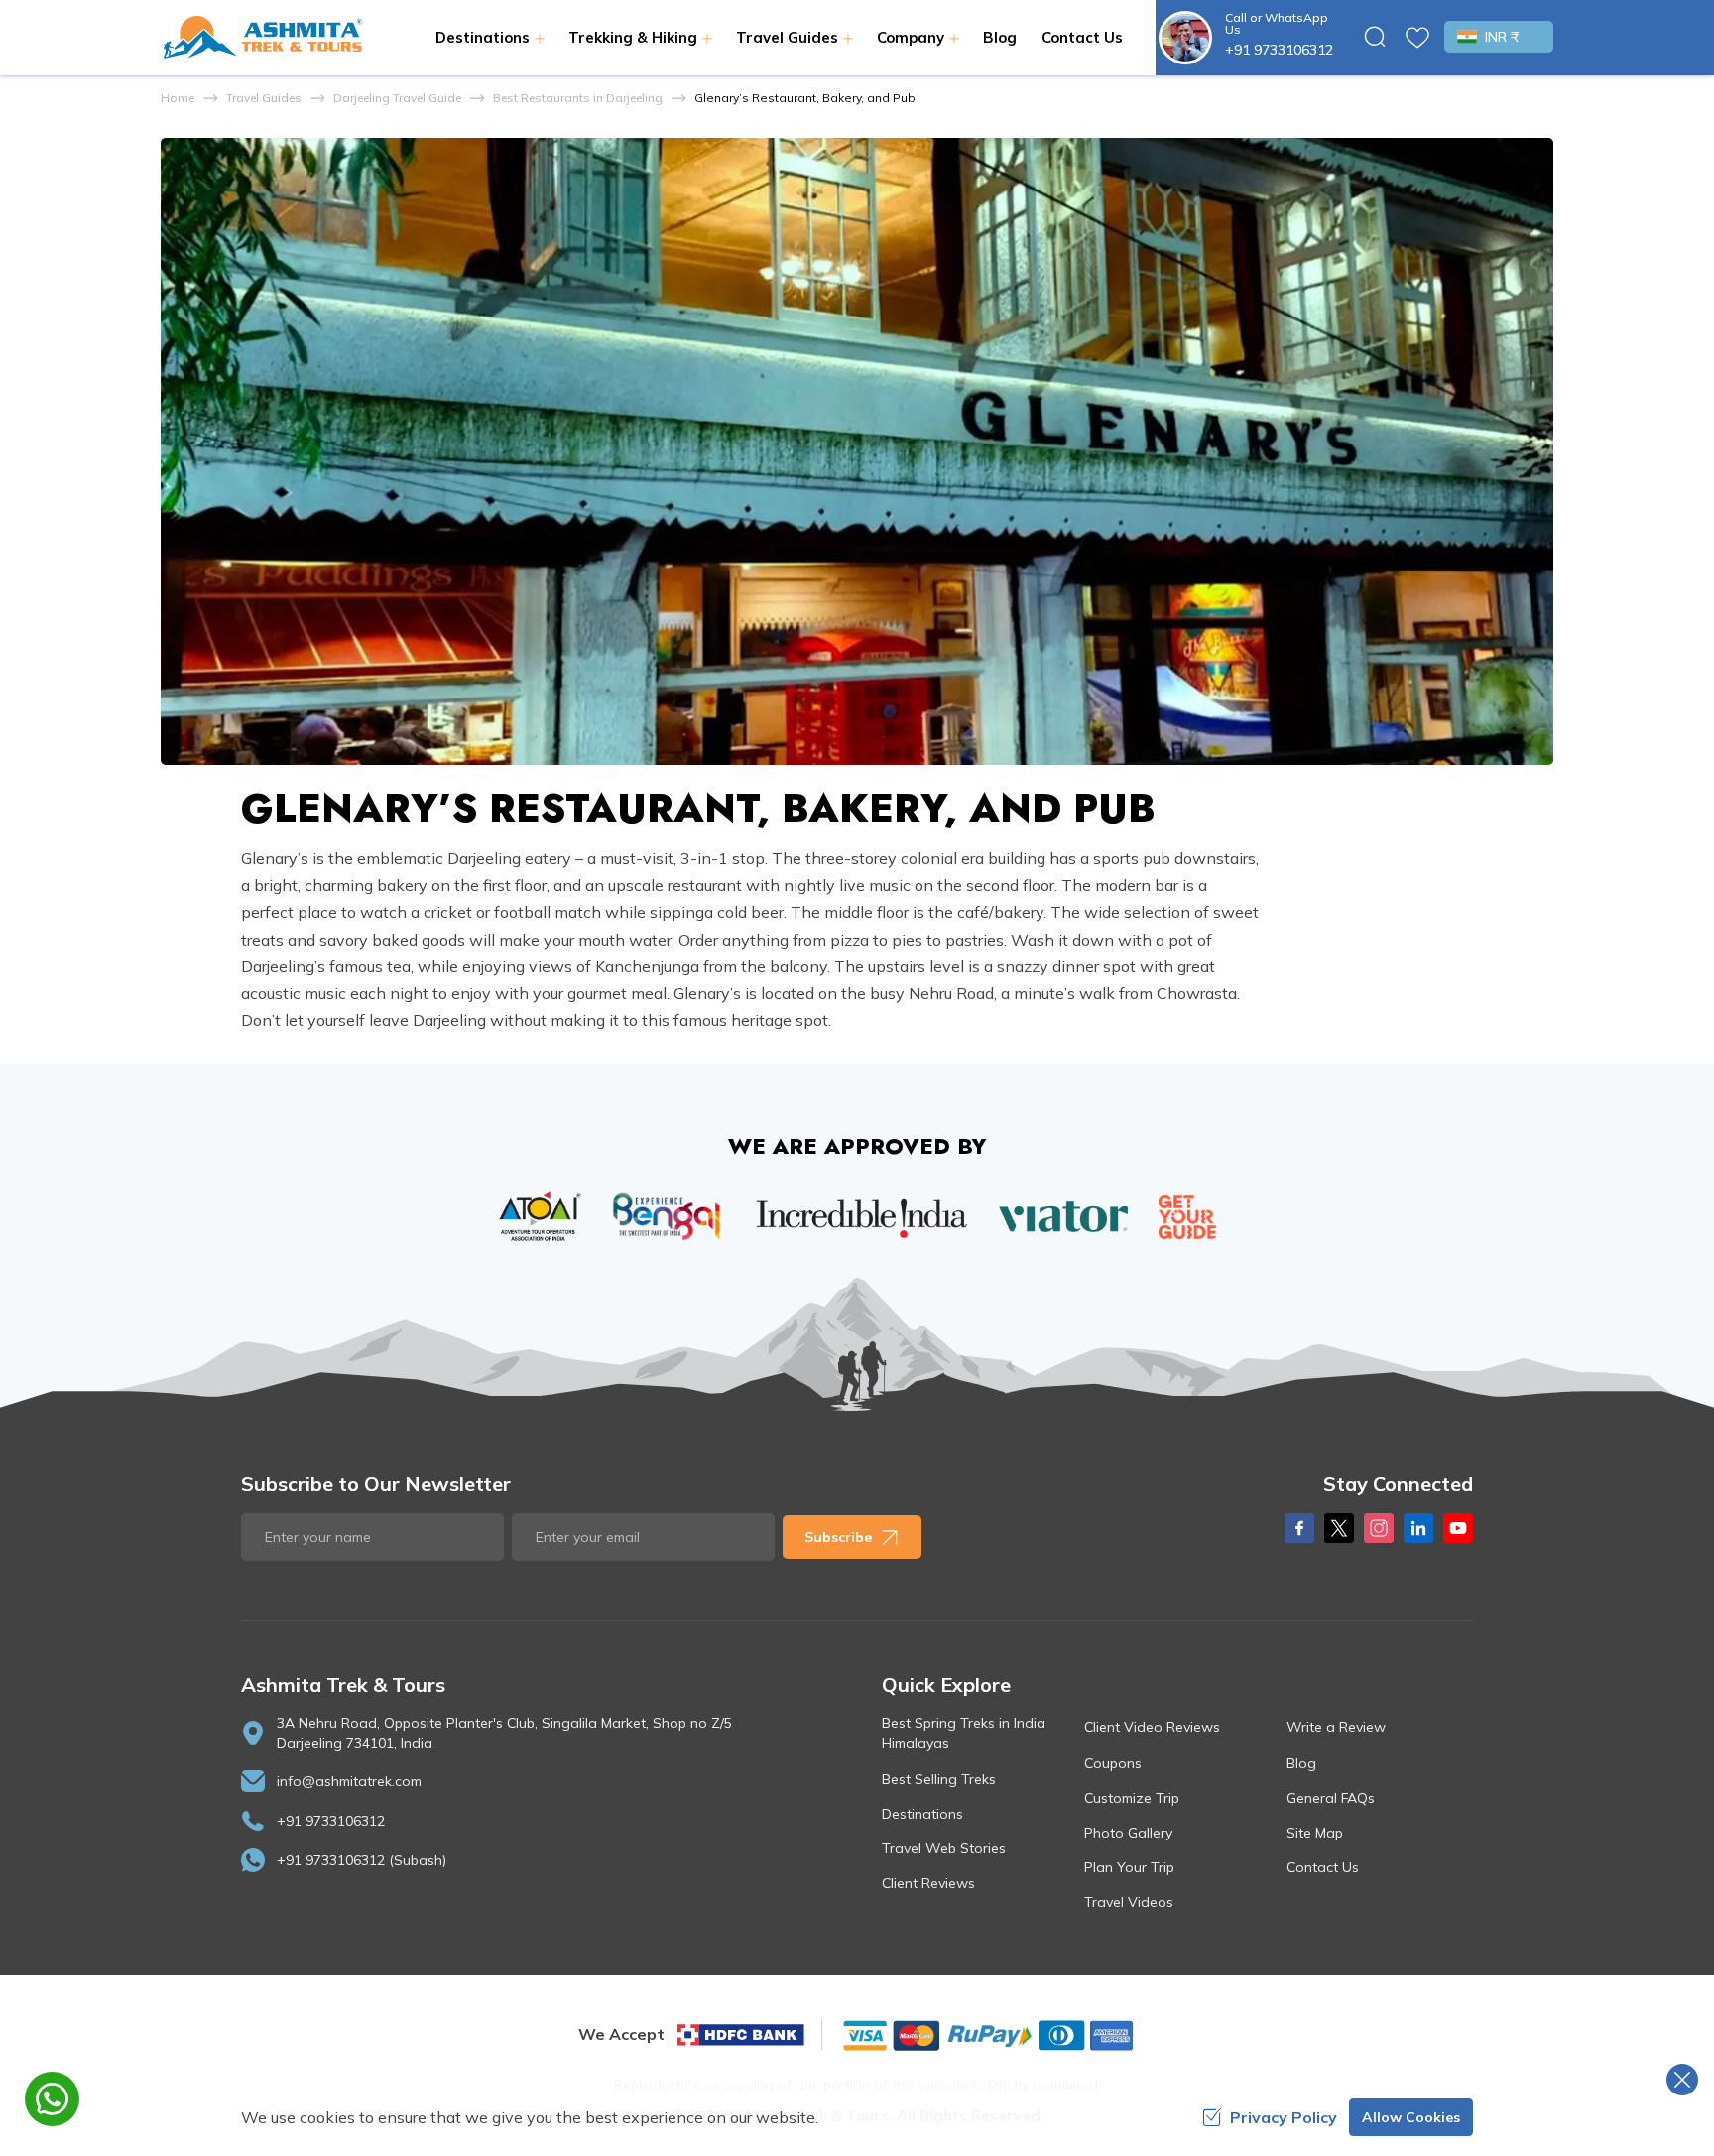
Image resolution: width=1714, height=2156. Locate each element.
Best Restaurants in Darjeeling (578, 98)
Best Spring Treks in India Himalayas (964, 1733)
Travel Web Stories (944, 1848)
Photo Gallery (1128, 1833)
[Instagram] (1379, 1528)
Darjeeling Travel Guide (397, 98)
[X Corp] (1339, 1528)
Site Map (1315, 1833)
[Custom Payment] (987, 2035)
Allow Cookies (1411, 2117)
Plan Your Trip (1129, 1867)
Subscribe (838, 1537)
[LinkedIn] (1418, 1528)
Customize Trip (1132, 1798)
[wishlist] (1417, 38)
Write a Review (1336, 1727)
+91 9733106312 (1279, 50)
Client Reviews (928, 1883)
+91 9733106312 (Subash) (362, 1860)
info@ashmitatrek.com (349, 1781)
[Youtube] (1458, 1528)
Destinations (922, 1814)
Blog (1000, 37)
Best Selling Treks (939, 1779)
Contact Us (1082, 37)
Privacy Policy (1284, 2117)
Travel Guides (264, 98)
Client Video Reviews (1152, 1727)
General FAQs (1331, 1798)
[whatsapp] (52, 2099)
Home (178, 98)
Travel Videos (1129, 1902)
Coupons (1113, 1763)
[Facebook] (1299, 1528)
